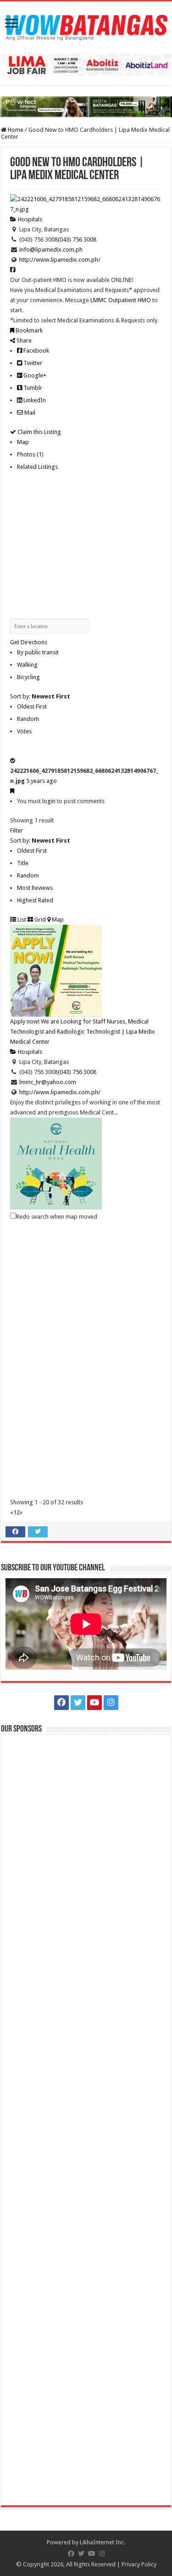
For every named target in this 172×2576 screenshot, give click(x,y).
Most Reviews (35, 888)
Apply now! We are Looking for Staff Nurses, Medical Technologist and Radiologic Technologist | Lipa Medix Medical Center (83, 1032)
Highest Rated (35, 900)
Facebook (36, 351)
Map (23, 442)
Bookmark (28, 330)
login (49, 801)
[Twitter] (78, 1703)
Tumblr (32, 388)
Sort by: (40, 696)
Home (15, 130)
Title (23, 863)
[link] (121, 300)
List (21, 920)
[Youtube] (94, 1703)
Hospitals (29, 219)
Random (28, 719)
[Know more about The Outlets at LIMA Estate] (86, 65)
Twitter (32, 363)
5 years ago (42, 781)
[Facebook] (61, 1703)
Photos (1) (30, 454)
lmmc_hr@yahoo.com (48, 1082)
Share (23, 340)
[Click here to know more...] (86, 106)
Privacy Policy (139, 2564)
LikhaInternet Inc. (103, 2542)
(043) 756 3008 (77, 239)
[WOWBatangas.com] (86, 26)
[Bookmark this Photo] (12, 791)
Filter (17, 830)
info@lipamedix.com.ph (51, 250)
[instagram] (111, 1703)
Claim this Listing (39, 432)
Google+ (34, 375)
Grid (39, 920)
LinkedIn (34, 400)
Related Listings (37, 467)
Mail (29, 413)
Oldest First (32, 706)
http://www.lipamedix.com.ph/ (60, 260)
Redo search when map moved (57, 1217)
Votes (24, 731)
